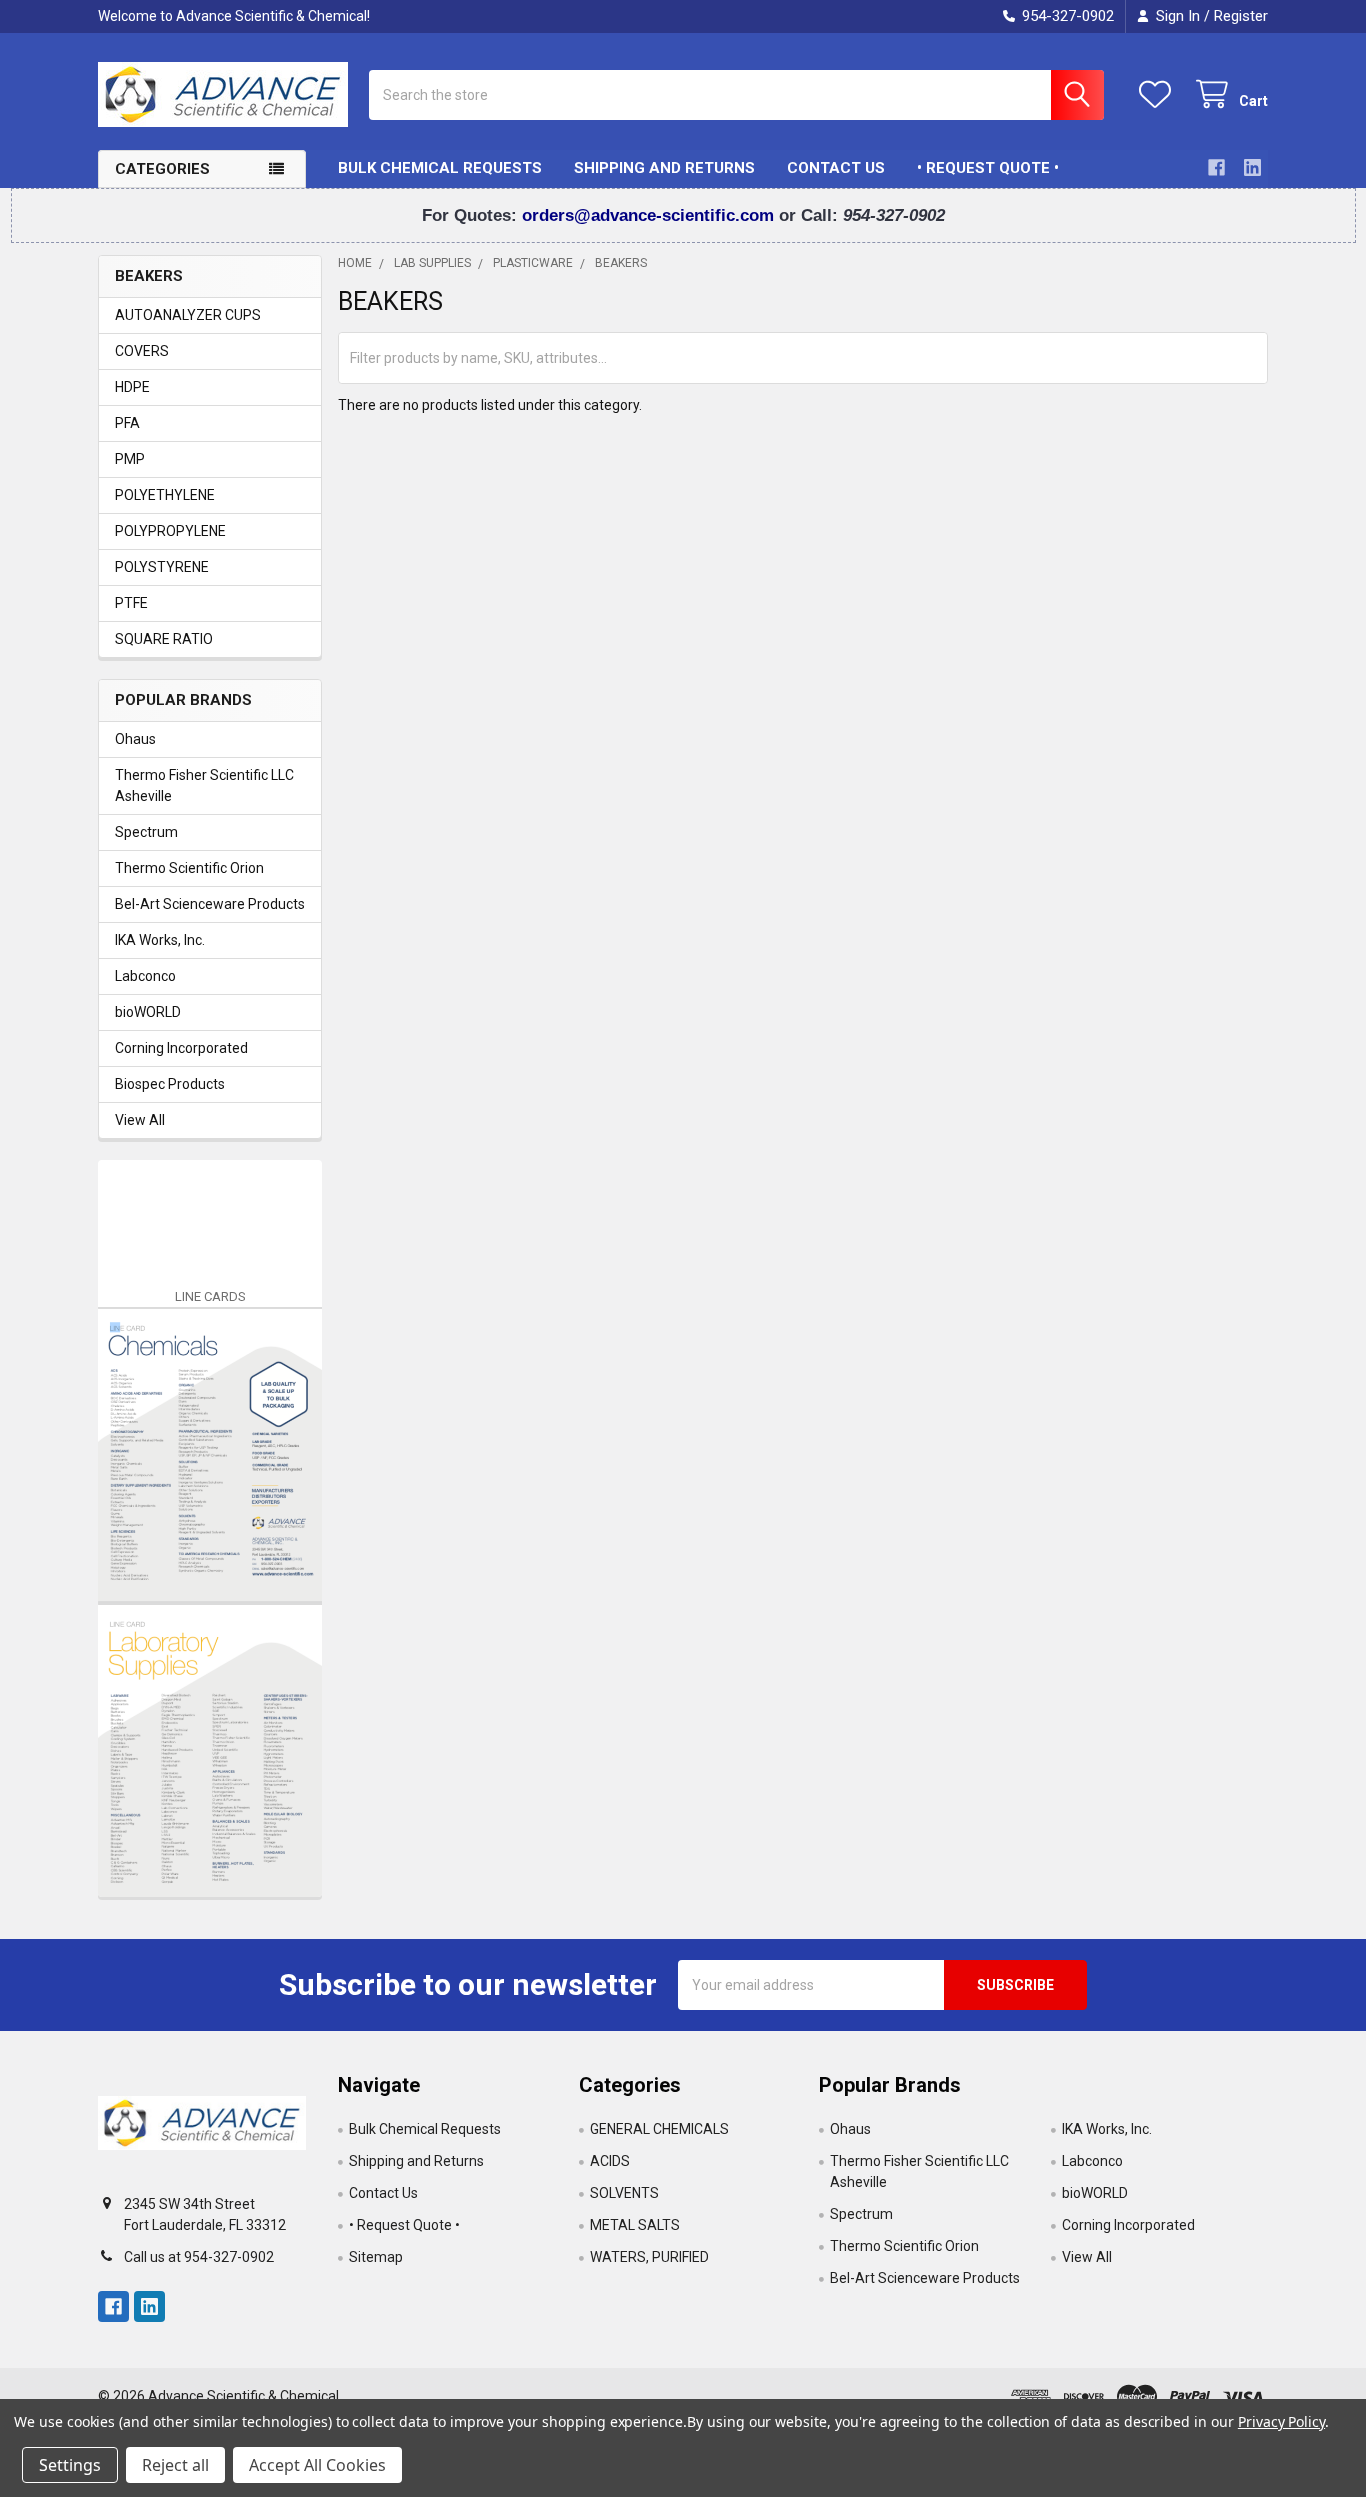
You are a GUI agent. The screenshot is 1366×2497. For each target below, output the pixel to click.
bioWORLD (148, 1012)
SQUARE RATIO (164, 639)
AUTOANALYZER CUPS (188, 315)
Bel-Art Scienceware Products (210, 904)
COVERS (142, 351)
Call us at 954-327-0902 (199, 2257)
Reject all (175, 2465)
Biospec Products (170, 1084)
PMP (130, 459)
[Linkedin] (1252, 167)
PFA (127, 423)
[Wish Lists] (1159, 94)
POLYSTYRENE (162, 567)
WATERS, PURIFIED (649, 2257)
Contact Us (836, 168)
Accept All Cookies (317, 2465)
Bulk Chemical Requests (440, 168)
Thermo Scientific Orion (189, 868)
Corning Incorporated (181, 1048)
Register (1241, 16)
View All (140, 1120)
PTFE (131, 603)
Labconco (145, 976)
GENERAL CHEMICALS (659, 2129)
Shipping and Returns (664, 168)
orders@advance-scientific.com (650, 215)
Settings (70, 2465)
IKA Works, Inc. (160, 940)
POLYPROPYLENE (170, 531)
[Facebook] (1216, 167)
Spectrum (146, 832)
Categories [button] (162, 169)
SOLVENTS (624, 2193)
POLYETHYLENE (165, 495)
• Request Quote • (988, 168)
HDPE (132, 387)
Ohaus (135, 739)
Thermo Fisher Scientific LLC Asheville (204, 785)
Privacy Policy (1281, 2421)
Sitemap (376, 2257)
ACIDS (610, 2161)
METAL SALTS (635, 2225)
